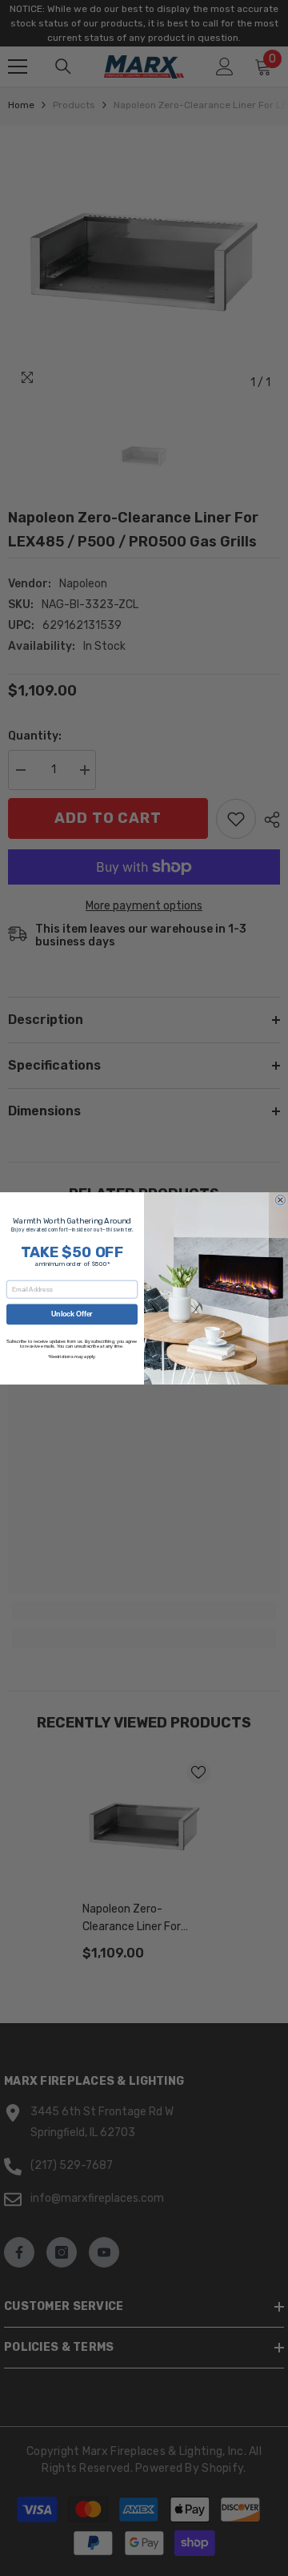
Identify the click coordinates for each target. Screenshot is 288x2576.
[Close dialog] (280, 1200)
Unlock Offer (72, 1314)
